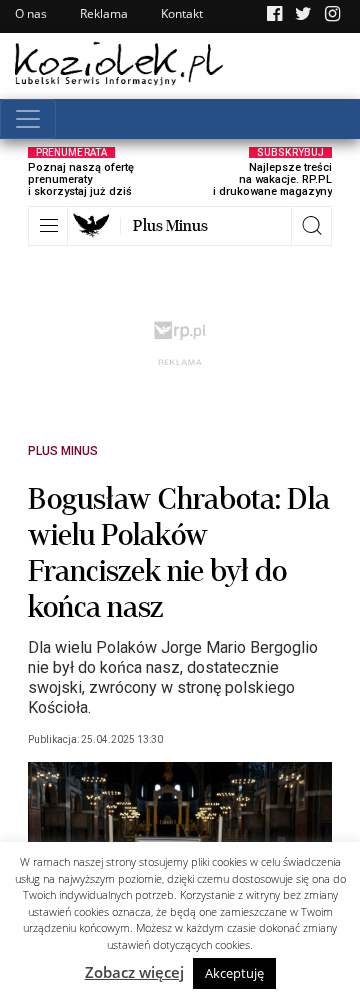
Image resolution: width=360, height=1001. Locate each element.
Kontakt (182, 13)
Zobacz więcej (134, 972)
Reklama (104, 13)
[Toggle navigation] (28, 119)
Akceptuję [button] (234, 973)
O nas (31, 13)
